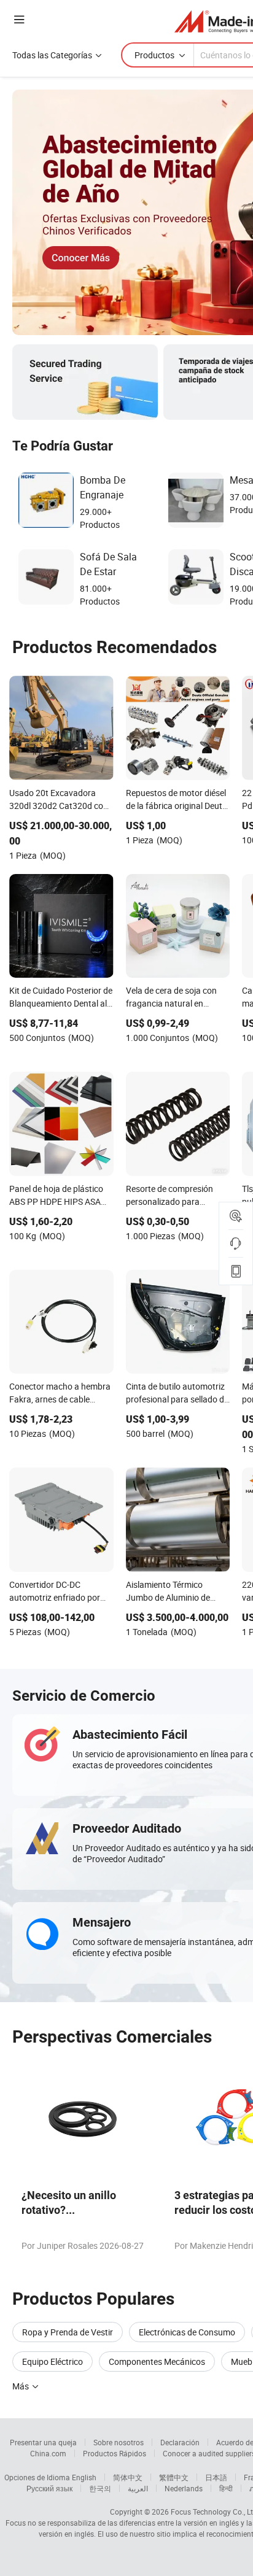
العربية (138, 2488)
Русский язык (49, 2488)
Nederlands (184, 2488)
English (84, 2477)
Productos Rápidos (115, 2453)
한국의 (100, 2488)
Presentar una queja (43, 2442)
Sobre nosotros (119, 2442)
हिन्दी (226, 2488)
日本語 (216, 2477)
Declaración (180, 2442)
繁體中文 (174, 2477)
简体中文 (128, 2477)
